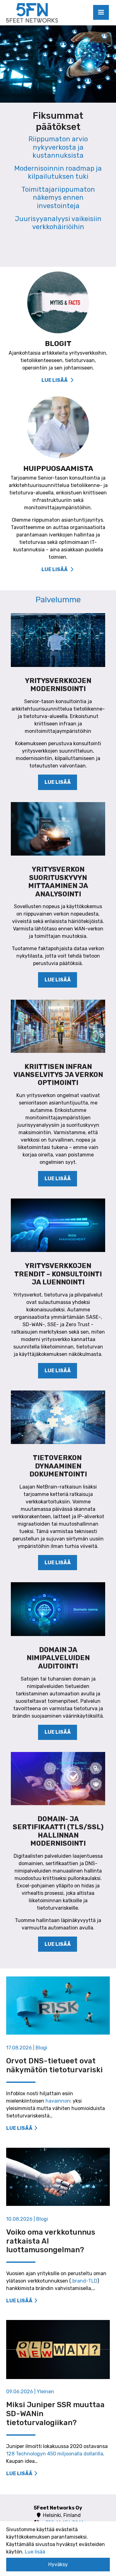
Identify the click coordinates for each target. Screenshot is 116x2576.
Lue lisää (58, 782)
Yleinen (45, 2392)
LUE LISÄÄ (55, 380)
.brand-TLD (84, 2281)
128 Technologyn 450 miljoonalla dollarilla (55, 2454)
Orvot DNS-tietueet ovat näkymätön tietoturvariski (54, 2065)
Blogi (41, 2048)
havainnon (58, 2101)
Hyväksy (58, 2564)
